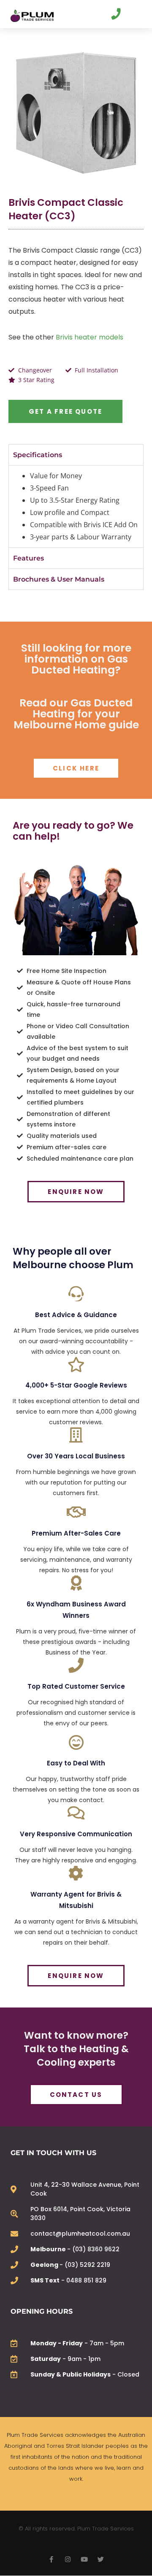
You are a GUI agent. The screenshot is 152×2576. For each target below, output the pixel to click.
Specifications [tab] (38, 455)
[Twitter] (101, 2559)
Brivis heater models (90, 337)
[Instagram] (68, 2559)
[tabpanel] (76, 506)
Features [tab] (28, 558)
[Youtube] (84, 2559)
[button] (134, 16)
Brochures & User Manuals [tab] (59, 579)
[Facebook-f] (51, 2559)
